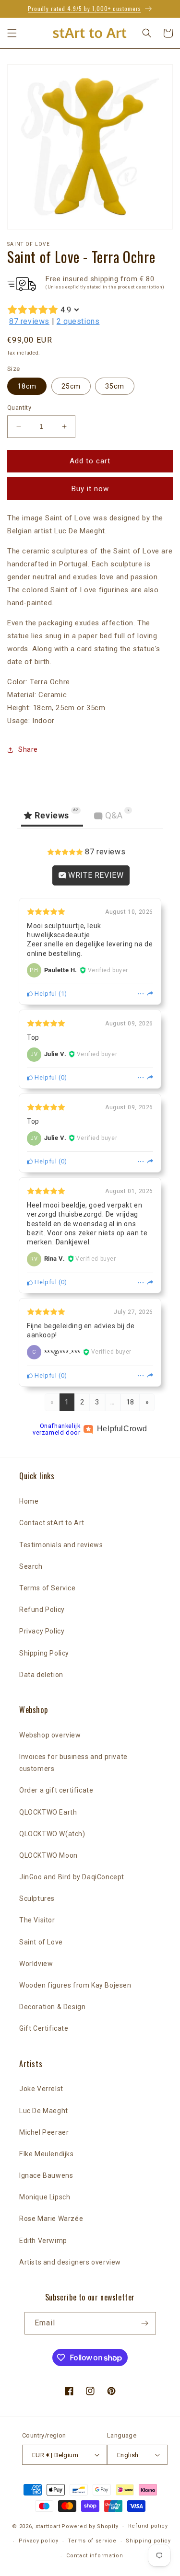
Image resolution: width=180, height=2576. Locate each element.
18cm (27, 386)
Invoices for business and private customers (73, 1763)
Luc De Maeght (44, 2111)
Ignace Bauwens (46, 2175)
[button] (12, 33)
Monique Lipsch (45, 2197)
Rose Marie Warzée (51, 2219)
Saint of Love (41, 1942)
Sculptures (37, 1898)
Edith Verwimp (43, 2241)
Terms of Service (48, 1588)
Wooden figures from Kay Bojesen (75, 1985)
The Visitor (37, 1920)
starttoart (48, 2526)
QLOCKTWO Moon (48, 1855)
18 (130, 1402)
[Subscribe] (145, 2323)
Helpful (45, 994)
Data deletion (41, 1675)
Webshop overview (50, 1735)
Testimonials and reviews (61, 1545)
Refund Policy (42, 1610)
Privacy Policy (42, 1631)
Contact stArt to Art (52, 1523)
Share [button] (28, 749)
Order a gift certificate (56, 1790)
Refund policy (148, 2526)
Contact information (95, 2556)
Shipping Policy (44, 1653)
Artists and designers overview (70, 2262)
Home (29, 1501)
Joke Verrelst (41, 2089)
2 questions (78, 321)
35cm (115, 386)
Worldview (36, 1964)
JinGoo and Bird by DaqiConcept (72, 1877)
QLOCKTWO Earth (48, 1812)
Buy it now (90, 489)
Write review (95, 875)
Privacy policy (39, 2541)
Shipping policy (148, 2541)
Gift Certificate (44, 2028)
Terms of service (92, 2541)
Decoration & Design (52, 2007)
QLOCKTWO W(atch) (52, 1834)
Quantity (19, 408)
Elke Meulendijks (47, 2154)
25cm (71, 386)
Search (31, 1566)
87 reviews (29, 321)
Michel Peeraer (44, 2132)
